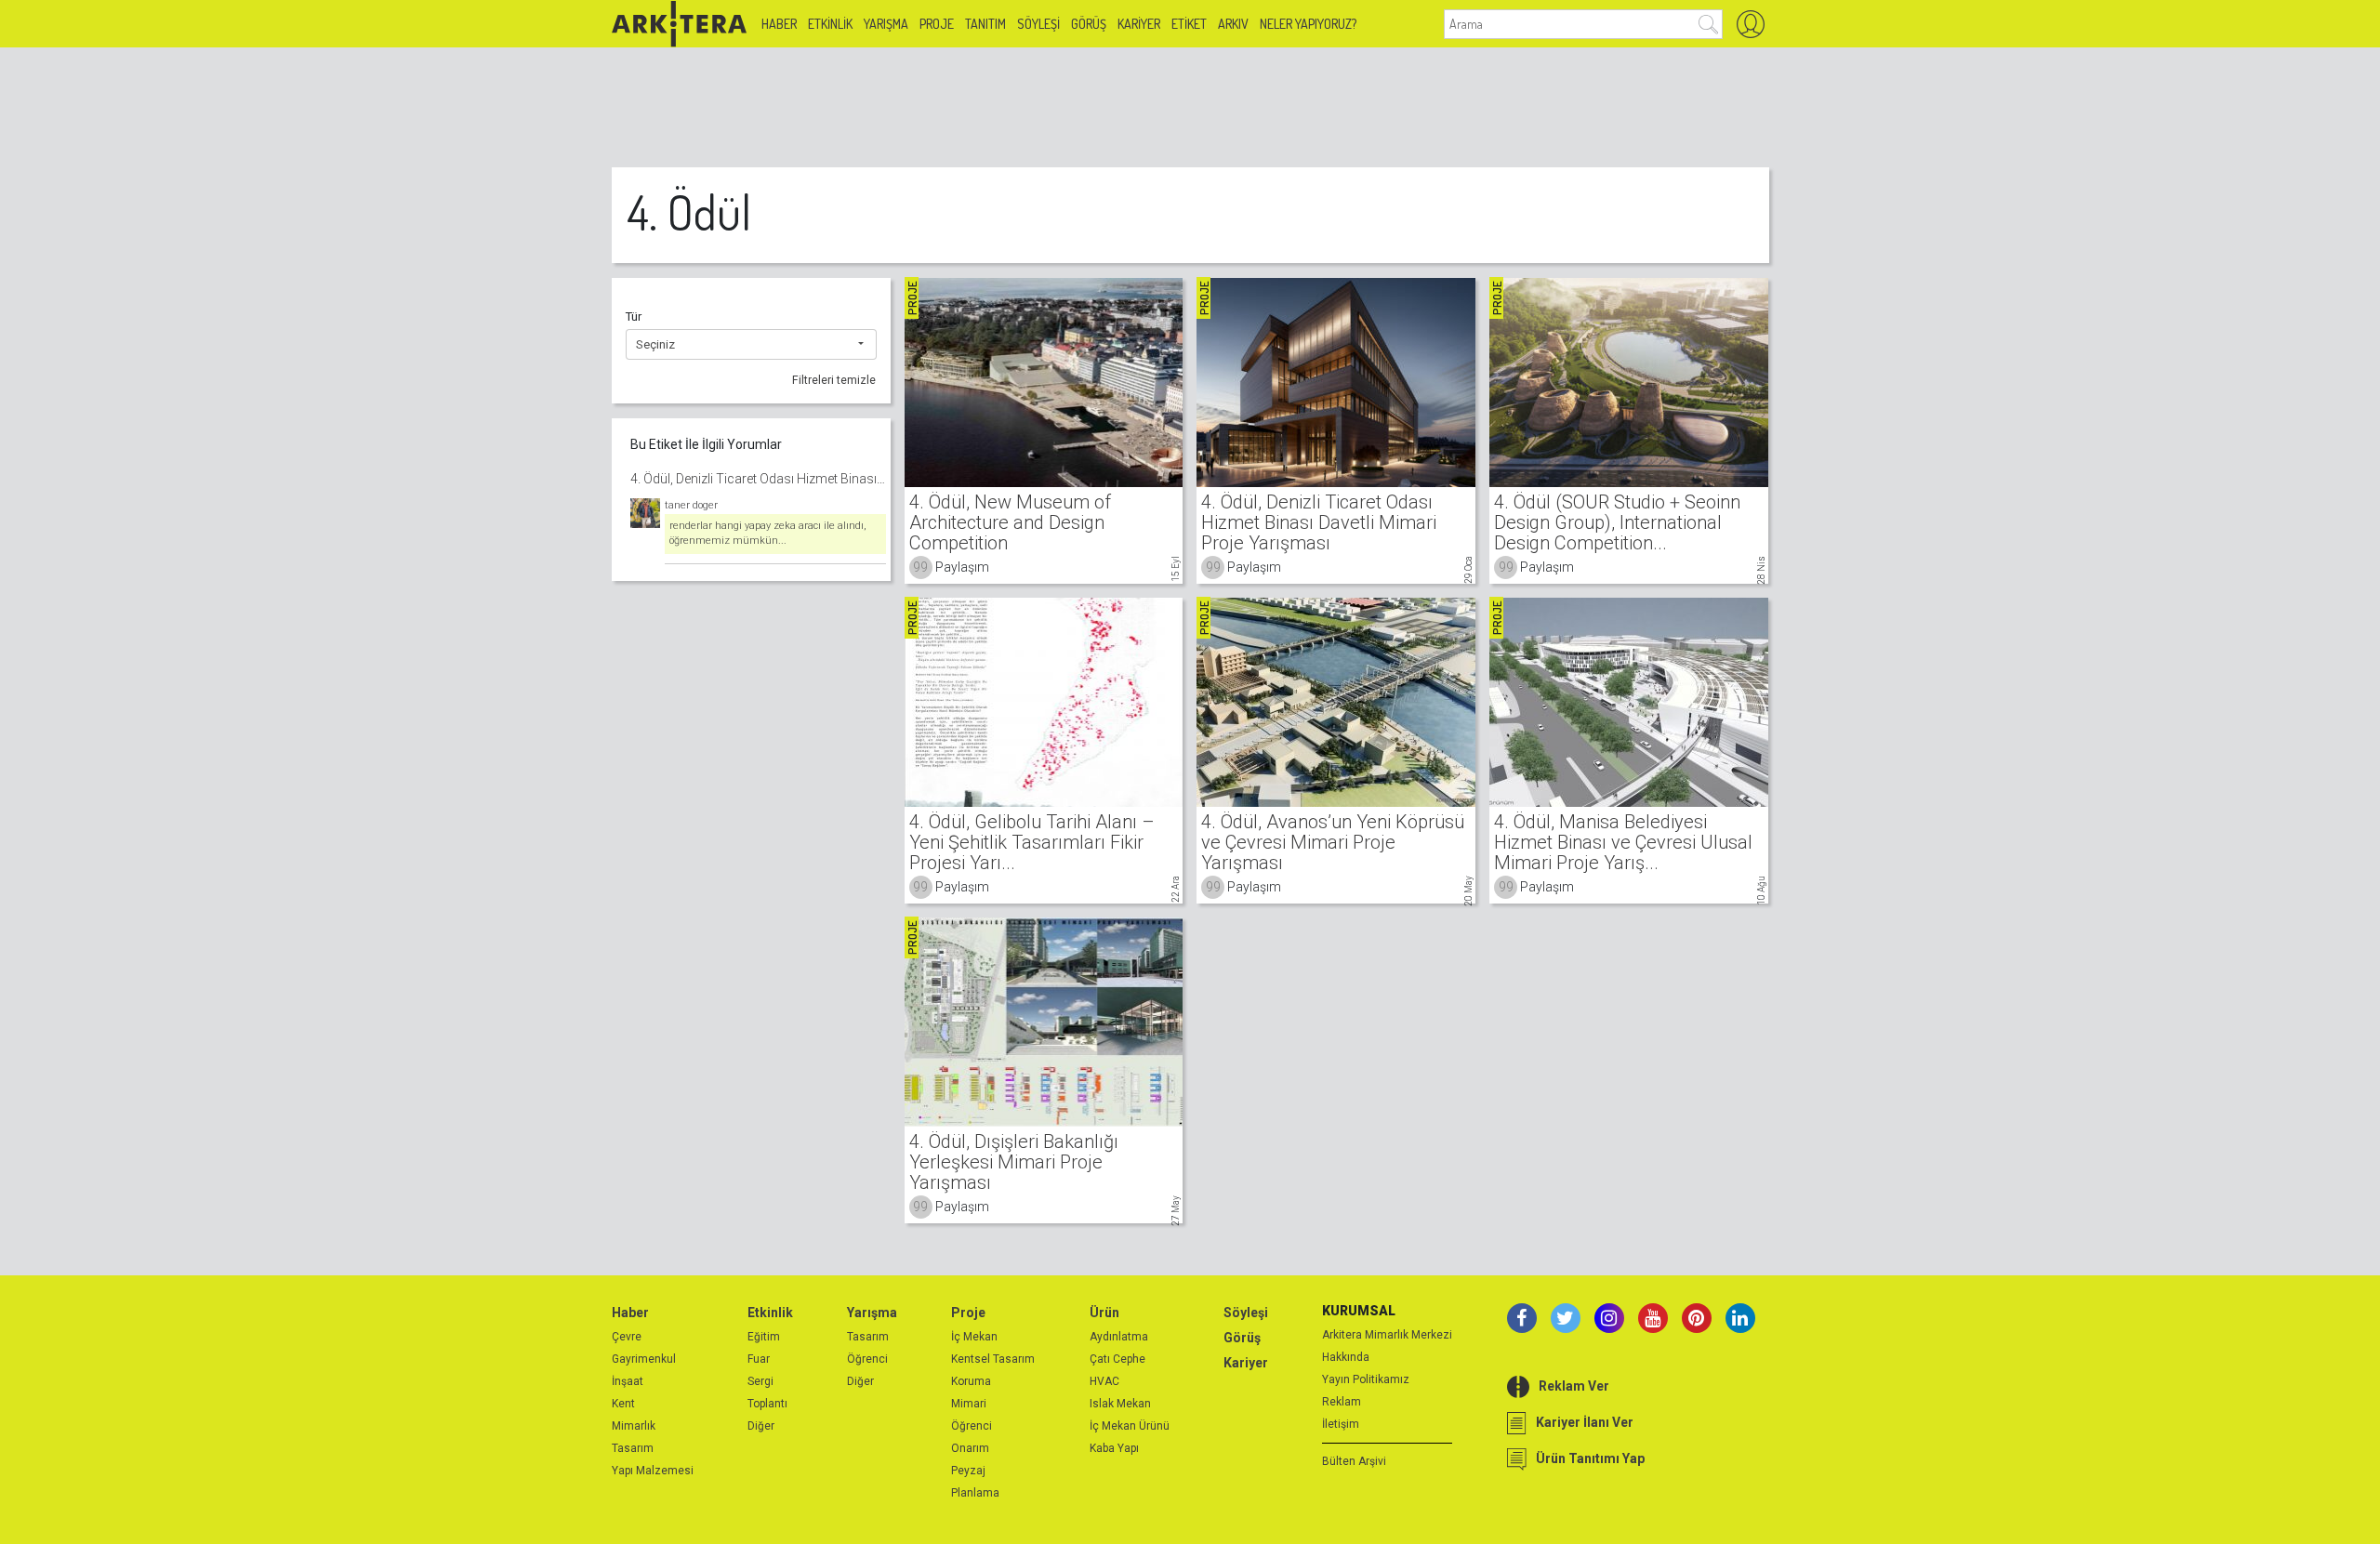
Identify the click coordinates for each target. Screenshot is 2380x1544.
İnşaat (628, 1381)
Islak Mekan (1120, 1404)
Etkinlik (830, 24)
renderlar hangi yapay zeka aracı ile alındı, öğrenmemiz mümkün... (768, 534)
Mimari (969, 1404)
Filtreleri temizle (834, 380)
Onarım (970, 1448)
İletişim (1341, 1424)
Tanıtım (985, 24)
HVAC (1104, 1381)
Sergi (760, 1381)
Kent (623, 1404)
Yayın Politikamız (1366, 1379)
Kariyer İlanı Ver (1585, 1422)
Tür (634, 317)
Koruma (971, 1381)
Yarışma (886, 24)
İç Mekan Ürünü (1130, 1426)
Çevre (627, 1337)
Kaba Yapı (1114, 1448)
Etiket (1189, 24)
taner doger (691, 505)
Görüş (1089, 24)
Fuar (759, 1359)
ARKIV (1233, 24)
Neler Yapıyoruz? (1308, 24)
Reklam (1342, 1402)
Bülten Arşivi (1354, 1461)
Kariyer (1139, 24)
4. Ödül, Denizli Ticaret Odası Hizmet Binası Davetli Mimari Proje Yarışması (758, 479)
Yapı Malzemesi (653, 1471)
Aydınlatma (1119, 1337)
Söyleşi (1038, 24)
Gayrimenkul (644, 1359)
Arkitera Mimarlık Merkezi (1387, 1335)
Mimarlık (634, 1426)
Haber (779, 24)
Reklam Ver (1574, 1386)
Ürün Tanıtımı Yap (1590, 1458)
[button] (751, 345)
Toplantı (767, 1404)
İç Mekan (974, 1337)
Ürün (1104, 1313)
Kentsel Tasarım (993, 1359)
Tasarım (633, 1448)
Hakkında (1346, 1357)
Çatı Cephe (1117, 1359)
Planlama (975, 1493)
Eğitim (764, 1337)
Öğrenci (867, 1359)
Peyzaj (968, 1471)
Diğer (761, 1426)
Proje (937, 24)
